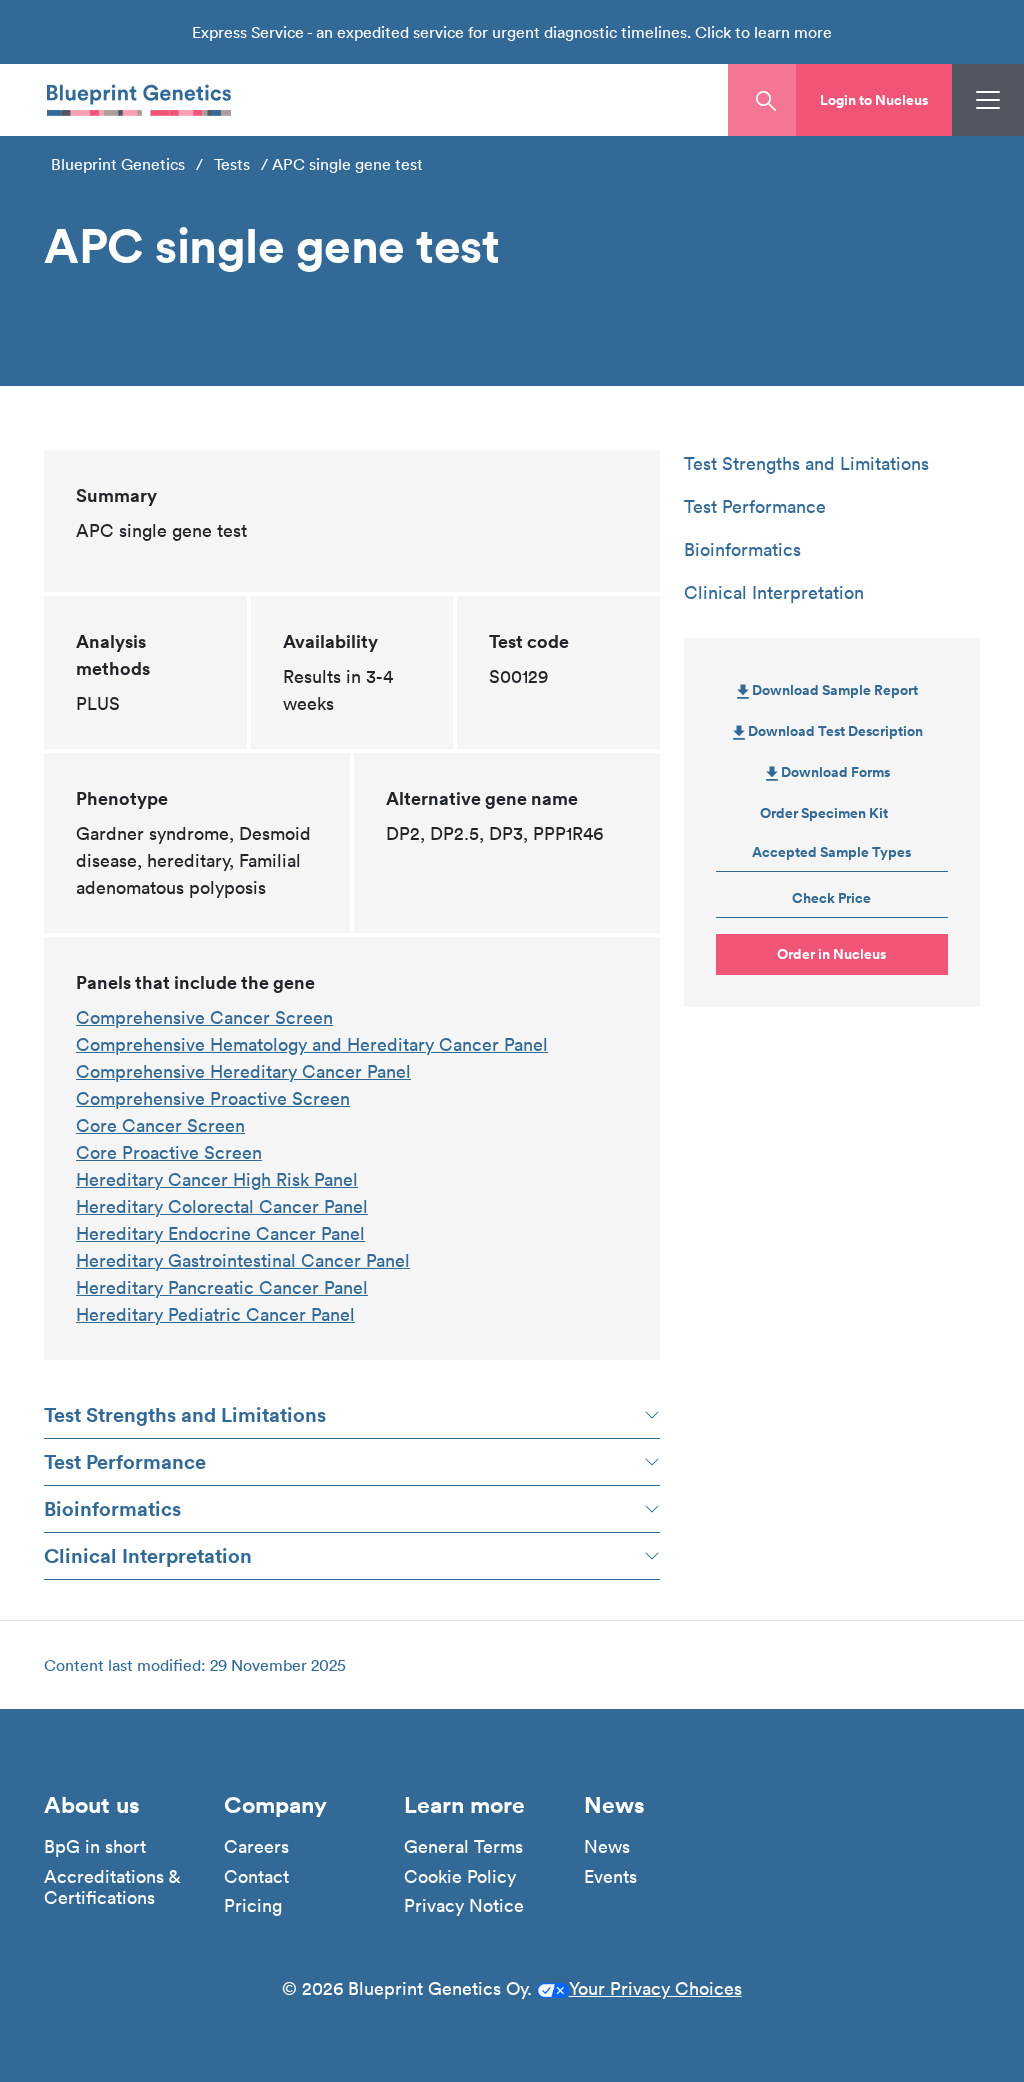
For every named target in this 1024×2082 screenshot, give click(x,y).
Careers (256, 1847)
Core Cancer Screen (160, 1125)
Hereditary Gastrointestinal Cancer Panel (243, 1260)
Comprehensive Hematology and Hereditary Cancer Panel (312, 1044)
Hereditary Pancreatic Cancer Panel (222, 1287)
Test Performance (125, 1461)
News (607, 1847)
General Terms (463, 1847)
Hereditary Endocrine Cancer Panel (220, 1233)
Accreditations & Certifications (112, 1887)
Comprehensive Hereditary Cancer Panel (243, 1071)
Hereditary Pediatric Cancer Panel (215, 1314)
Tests (232, 164)
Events (610, 1877)
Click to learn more (763, 32)
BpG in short (95, 1847)
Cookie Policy (460, 1877)
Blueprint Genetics (118, 164)
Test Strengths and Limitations (185, 1414)
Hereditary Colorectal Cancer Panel (222, 1206)
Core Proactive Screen (169, 1152)
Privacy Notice (464, 1906)
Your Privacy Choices (655, 1988)
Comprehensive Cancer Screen (204, 1017)
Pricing (253, 1906)
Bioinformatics (112, 1508)
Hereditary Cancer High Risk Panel (217, 1179)
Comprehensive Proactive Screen (213, 1098)
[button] (874, 100)
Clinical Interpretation (148, 1555)
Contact (256, 1877)
